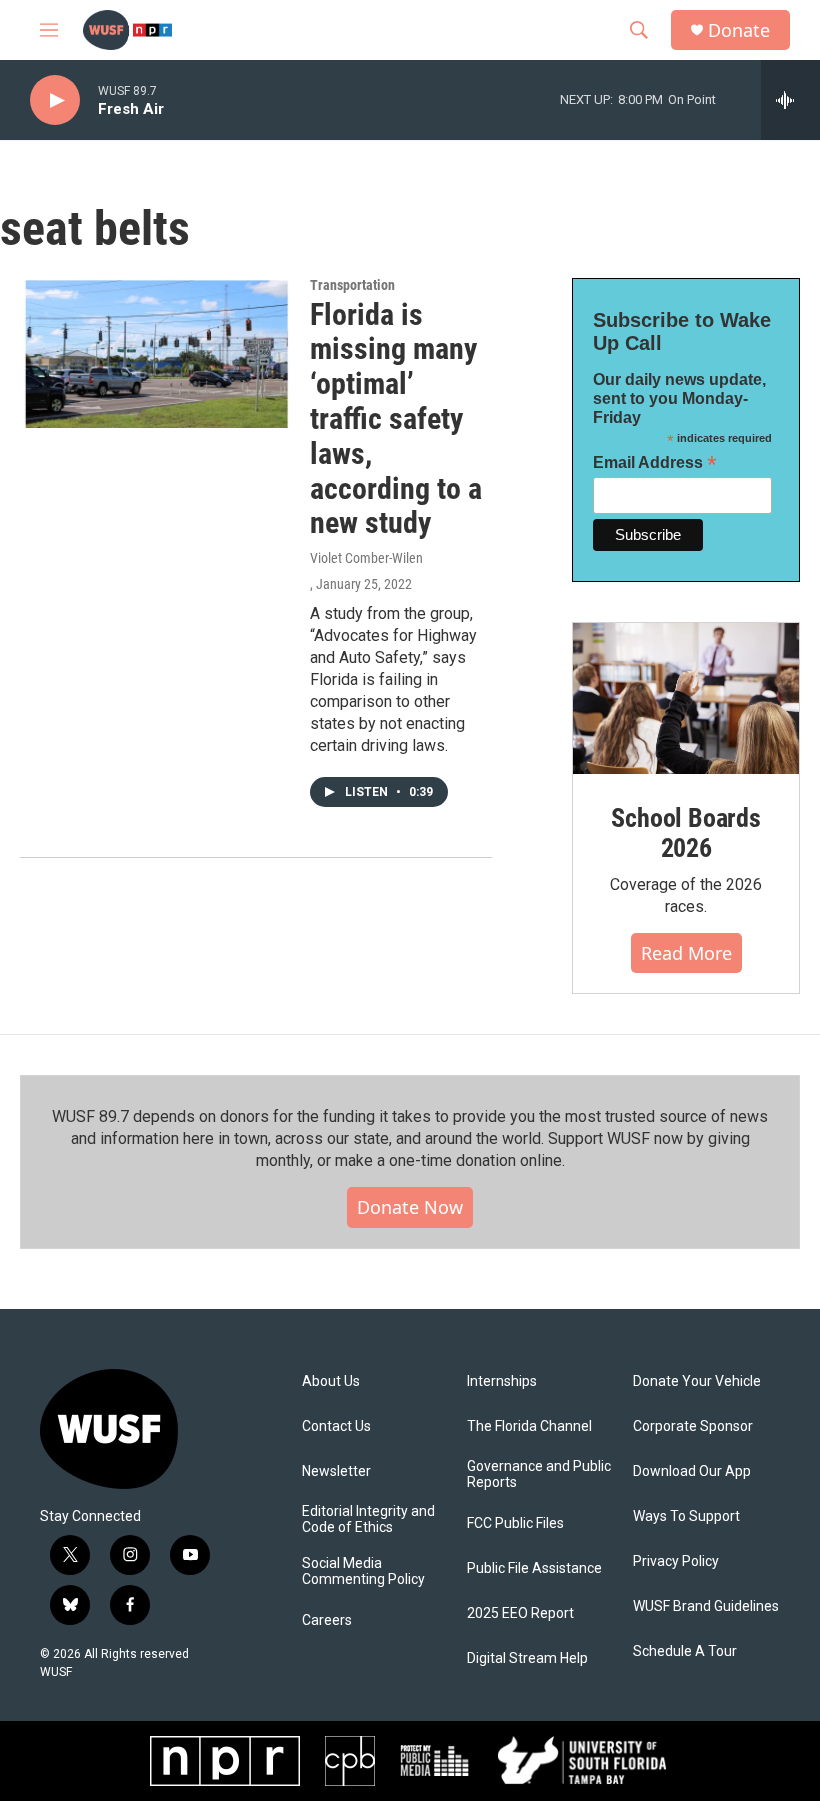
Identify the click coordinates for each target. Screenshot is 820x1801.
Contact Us (336, 1426)
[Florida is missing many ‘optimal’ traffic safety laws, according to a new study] (155, 353)
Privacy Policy (676, 1561)
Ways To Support (686, 1516)
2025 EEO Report (520, 1613)
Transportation (352, 285)
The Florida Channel (529, 1426)
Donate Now (410, 1207)
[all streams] (790, 100)
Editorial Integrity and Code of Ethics (368, 1519)
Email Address (655, 462)
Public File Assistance (534, 1568)
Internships (502, 1381)
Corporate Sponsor (693, 1426)
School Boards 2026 (685, 833)
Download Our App (692, 1471)
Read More (686, 953)
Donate (739, 30)
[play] (55, 100)
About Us (331, 1381)
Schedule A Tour (685, 1651)
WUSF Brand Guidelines (706, 1606)
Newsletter (336, 1471)
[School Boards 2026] (686, 698)
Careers (327, 1620)
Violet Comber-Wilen (366, 558)
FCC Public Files (515, 1523)
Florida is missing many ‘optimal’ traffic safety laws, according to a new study (396, 419)
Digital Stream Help (527, 1658)
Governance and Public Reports (539, 1474)
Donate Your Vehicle (697, 1381)
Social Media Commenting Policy (363, 1571)
